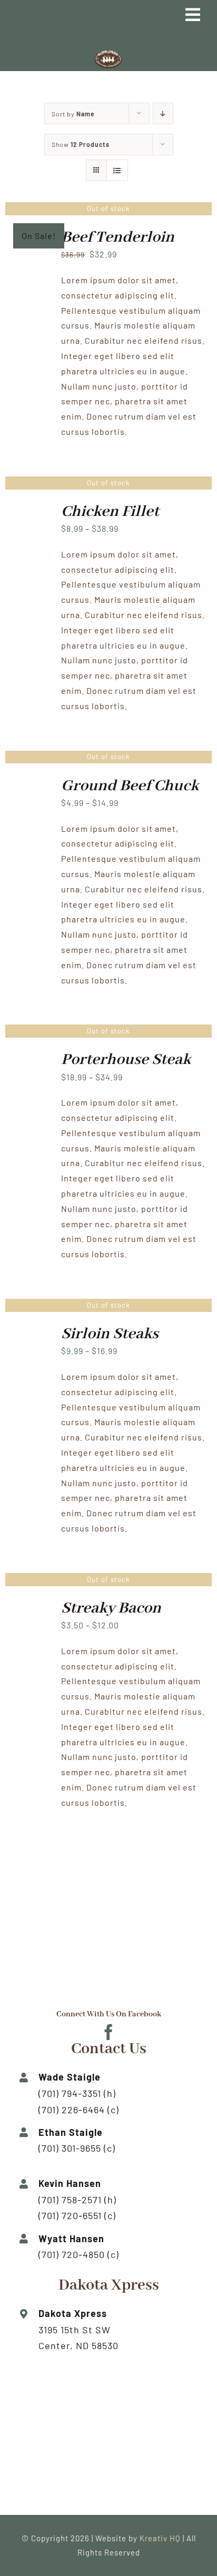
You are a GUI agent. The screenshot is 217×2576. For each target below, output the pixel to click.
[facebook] (109, 2032)
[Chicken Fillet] (29, 510)
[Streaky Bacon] (29, 1607)
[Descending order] (163, 113)
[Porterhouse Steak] (29, 1058)
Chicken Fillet (110, 512)
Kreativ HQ (161, 2538)
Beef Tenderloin (118, 237)
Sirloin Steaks (110, 1334)
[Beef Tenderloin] (29, 236)
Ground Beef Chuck (130, 786)
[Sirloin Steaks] (29, 1332)
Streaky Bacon (111, 1608)
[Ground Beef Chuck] (29, 784)
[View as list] (117, 170)
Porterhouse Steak (126, 1060)
